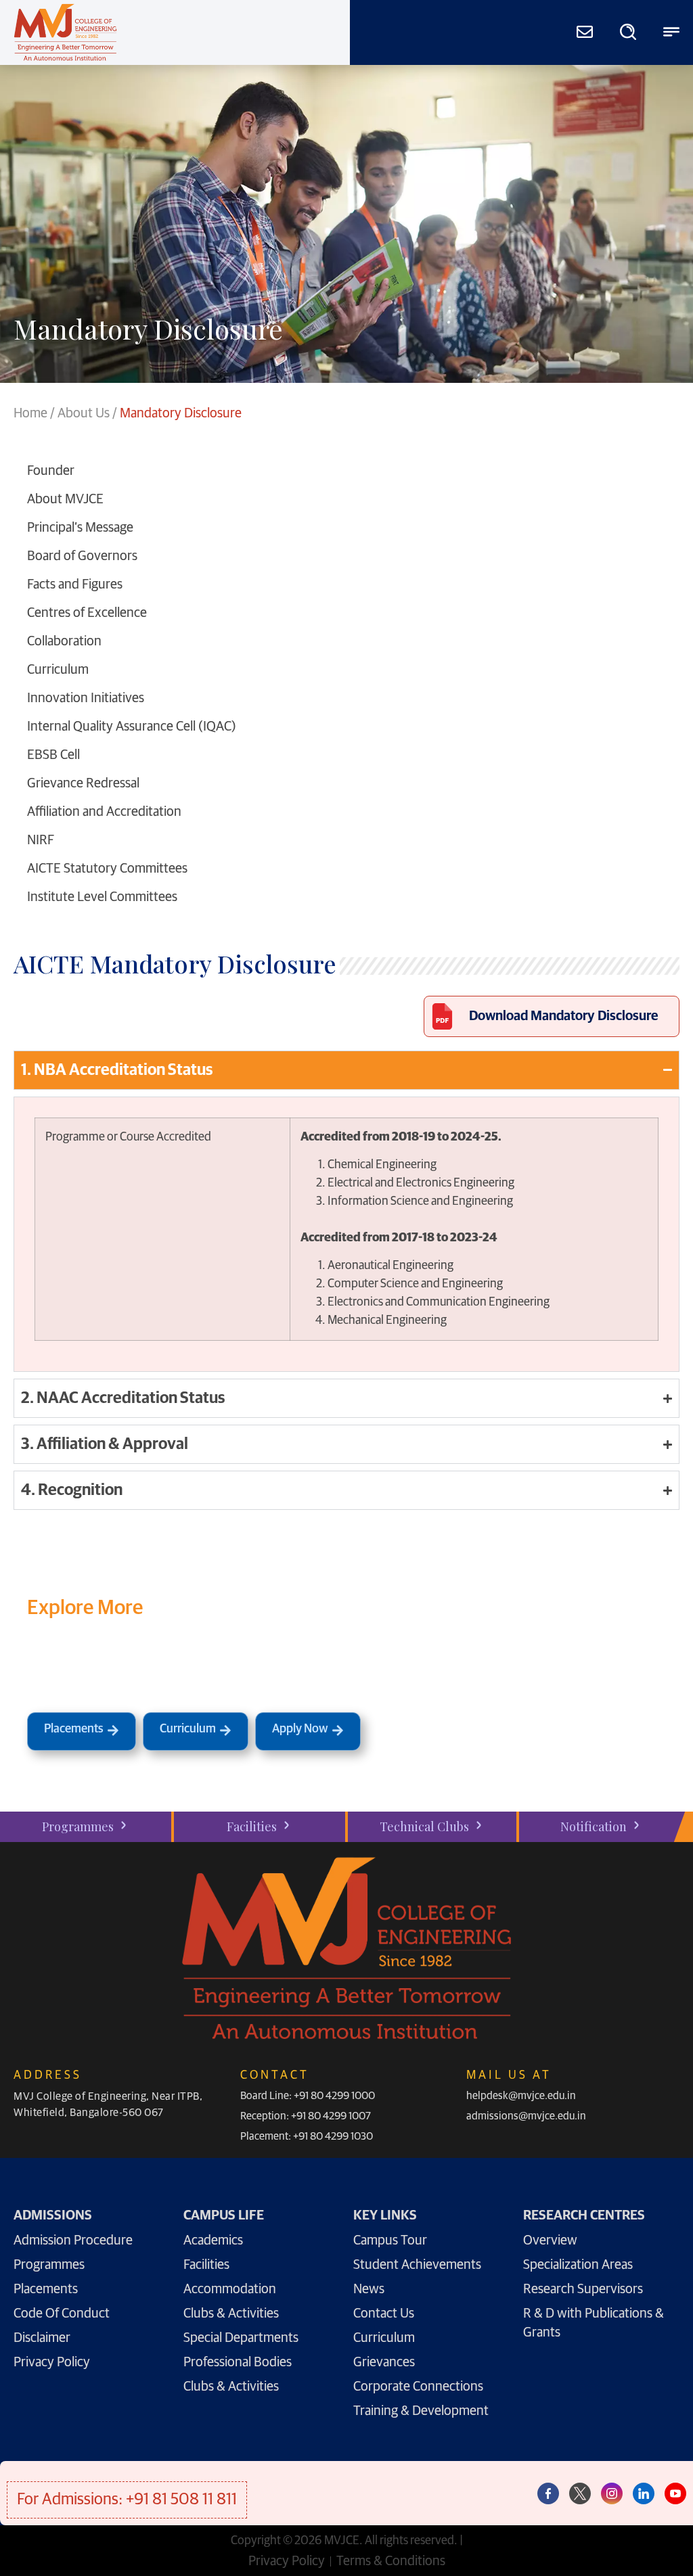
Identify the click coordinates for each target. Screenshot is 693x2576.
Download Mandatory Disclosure (564, 1016)
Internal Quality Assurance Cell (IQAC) (132, 727)
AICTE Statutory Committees (107, 869)
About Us (84, 413)
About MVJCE (65, 499)
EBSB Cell (53, 755)
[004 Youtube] (675, 2493)
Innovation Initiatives (86, 698)
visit (230, 1674)
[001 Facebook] (548, 2493)
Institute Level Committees (102, 897)
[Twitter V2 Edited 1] (580, 2493)
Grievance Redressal (83, 783)
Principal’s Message (80, 528)
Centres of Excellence (87, 613)
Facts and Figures (75, 584)
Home (30, 413)
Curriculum (58, 670)
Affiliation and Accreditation (104, 812)
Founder (51, 471)
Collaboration (64, 641)
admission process (455, 1674)
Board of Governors (82, 556)
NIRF (41, 840)
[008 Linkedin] (644, 2493)
